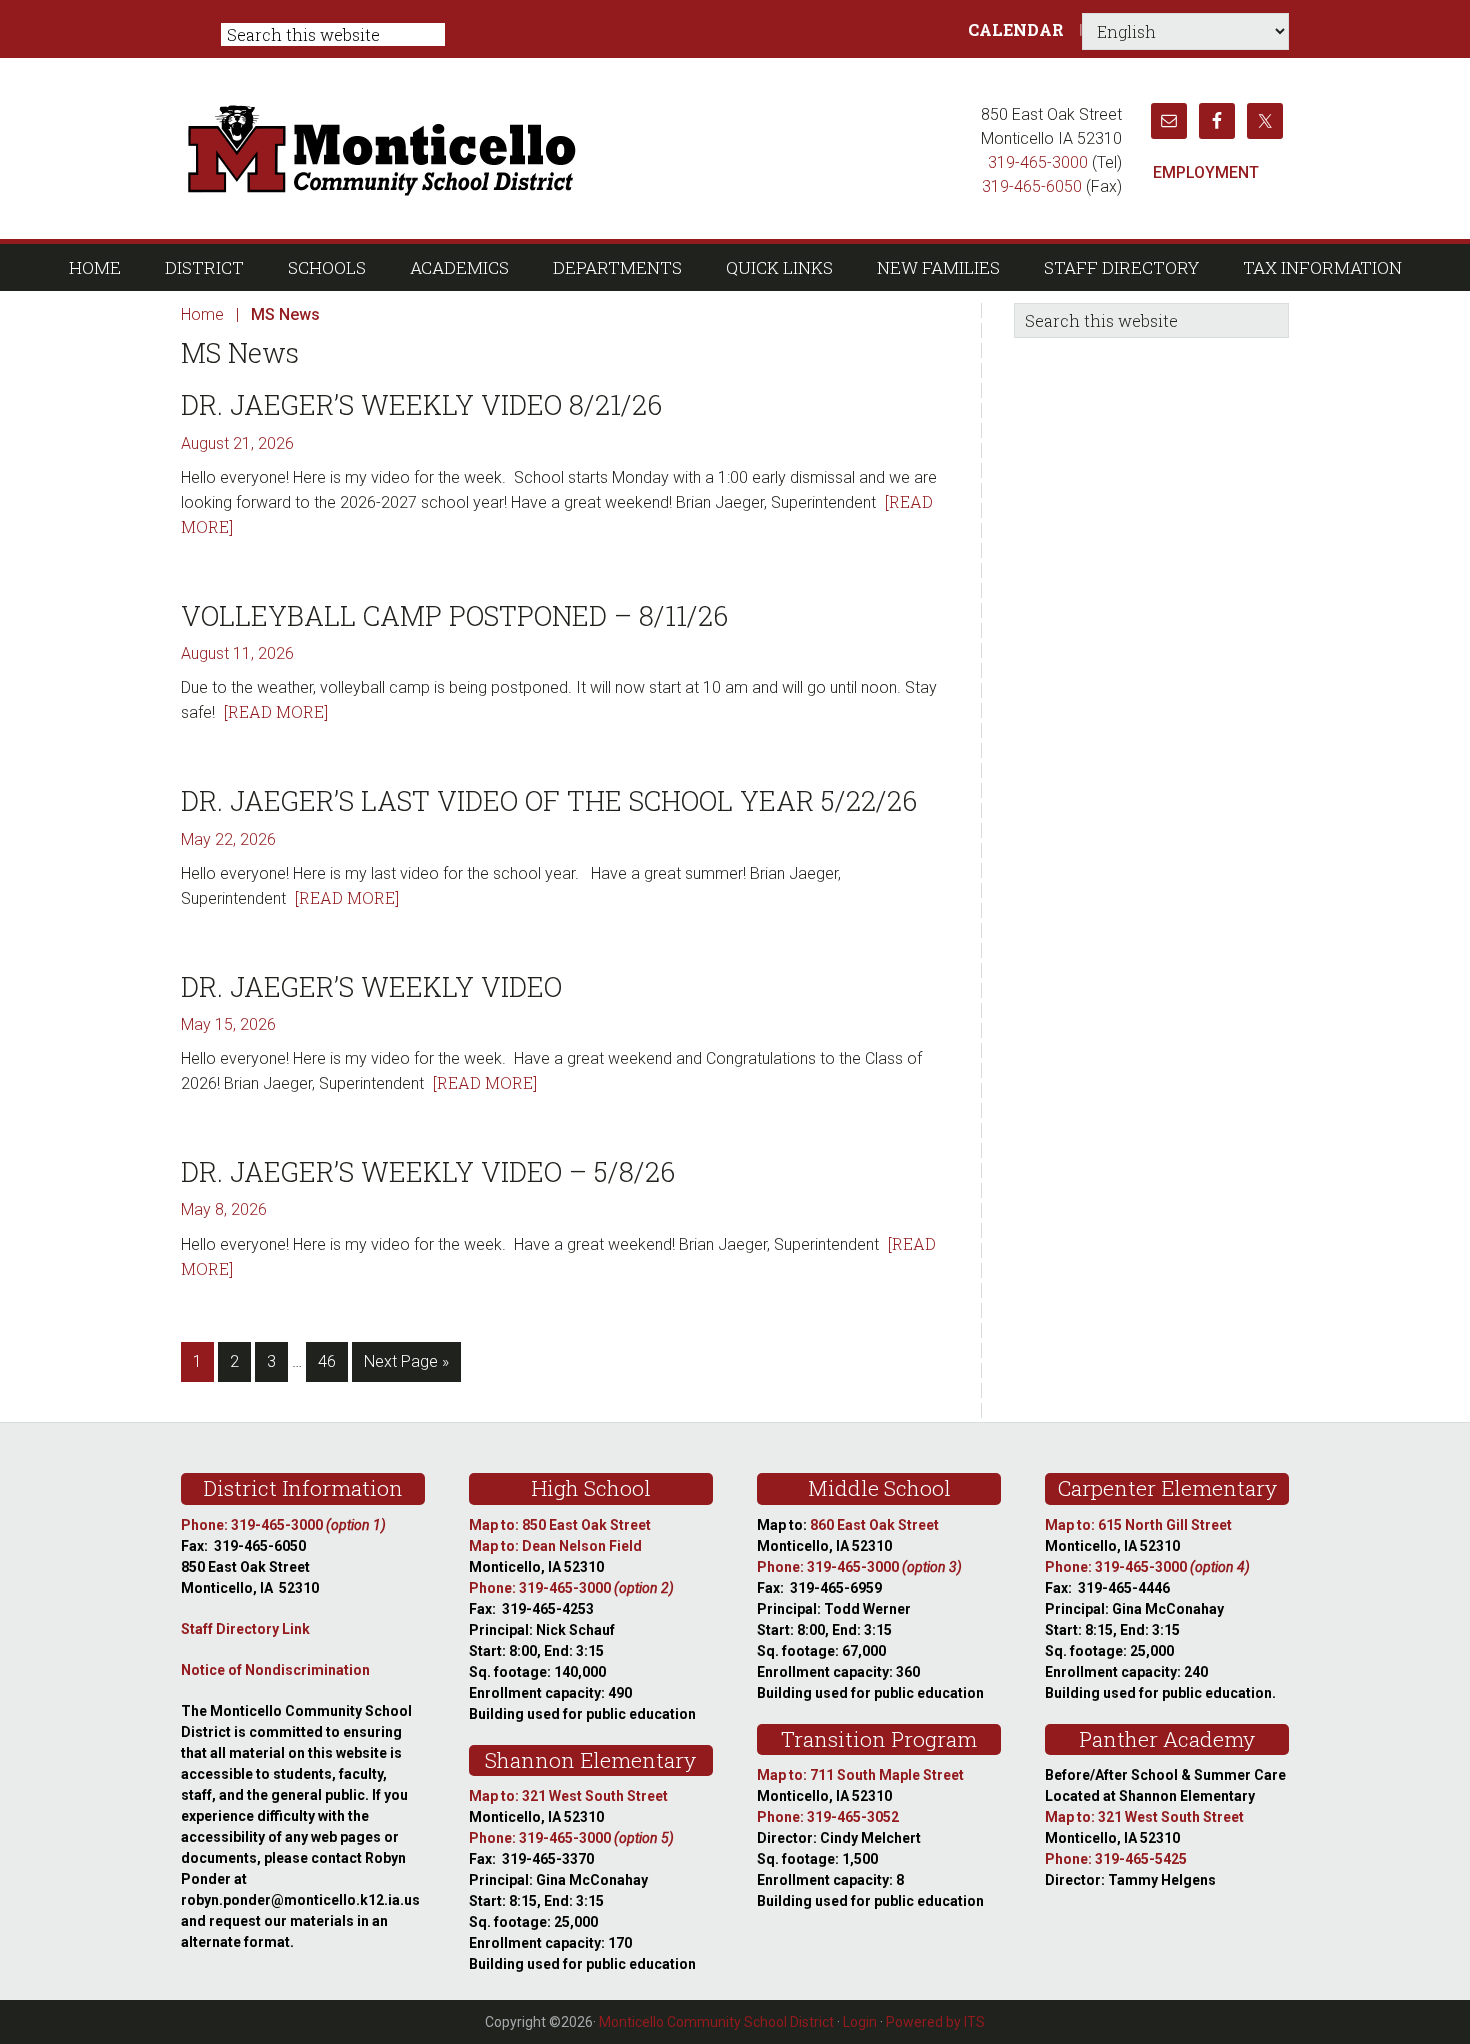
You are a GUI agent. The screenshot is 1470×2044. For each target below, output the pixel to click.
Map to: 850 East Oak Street (560, 1525)
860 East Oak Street (874, 1525)
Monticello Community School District (572, 148)
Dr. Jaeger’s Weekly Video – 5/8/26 (428, 1171)
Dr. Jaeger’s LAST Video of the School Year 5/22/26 (549, 800)
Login (860, 2022)
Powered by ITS (935, 2022)
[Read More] (276, 711)
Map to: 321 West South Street (568, 1796)
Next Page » (406, 1366)
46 (332, 1361)
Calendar (1016, 29)
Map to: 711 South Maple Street (860, 1775)
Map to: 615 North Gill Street (1138, 1525)
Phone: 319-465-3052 (828, 1817)
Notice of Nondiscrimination (275, 1670)
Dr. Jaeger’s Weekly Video (371, 986)
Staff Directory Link (245, 1629)
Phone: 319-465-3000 (283, 1525)
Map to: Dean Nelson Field (555, 1546)
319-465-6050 (1032, 186)
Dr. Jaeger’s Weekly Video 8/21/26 (421, 404)
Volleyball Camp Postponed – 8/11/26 (454, 615)
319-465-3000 (1038, 162)
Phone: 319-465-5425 (1116, 1859)
